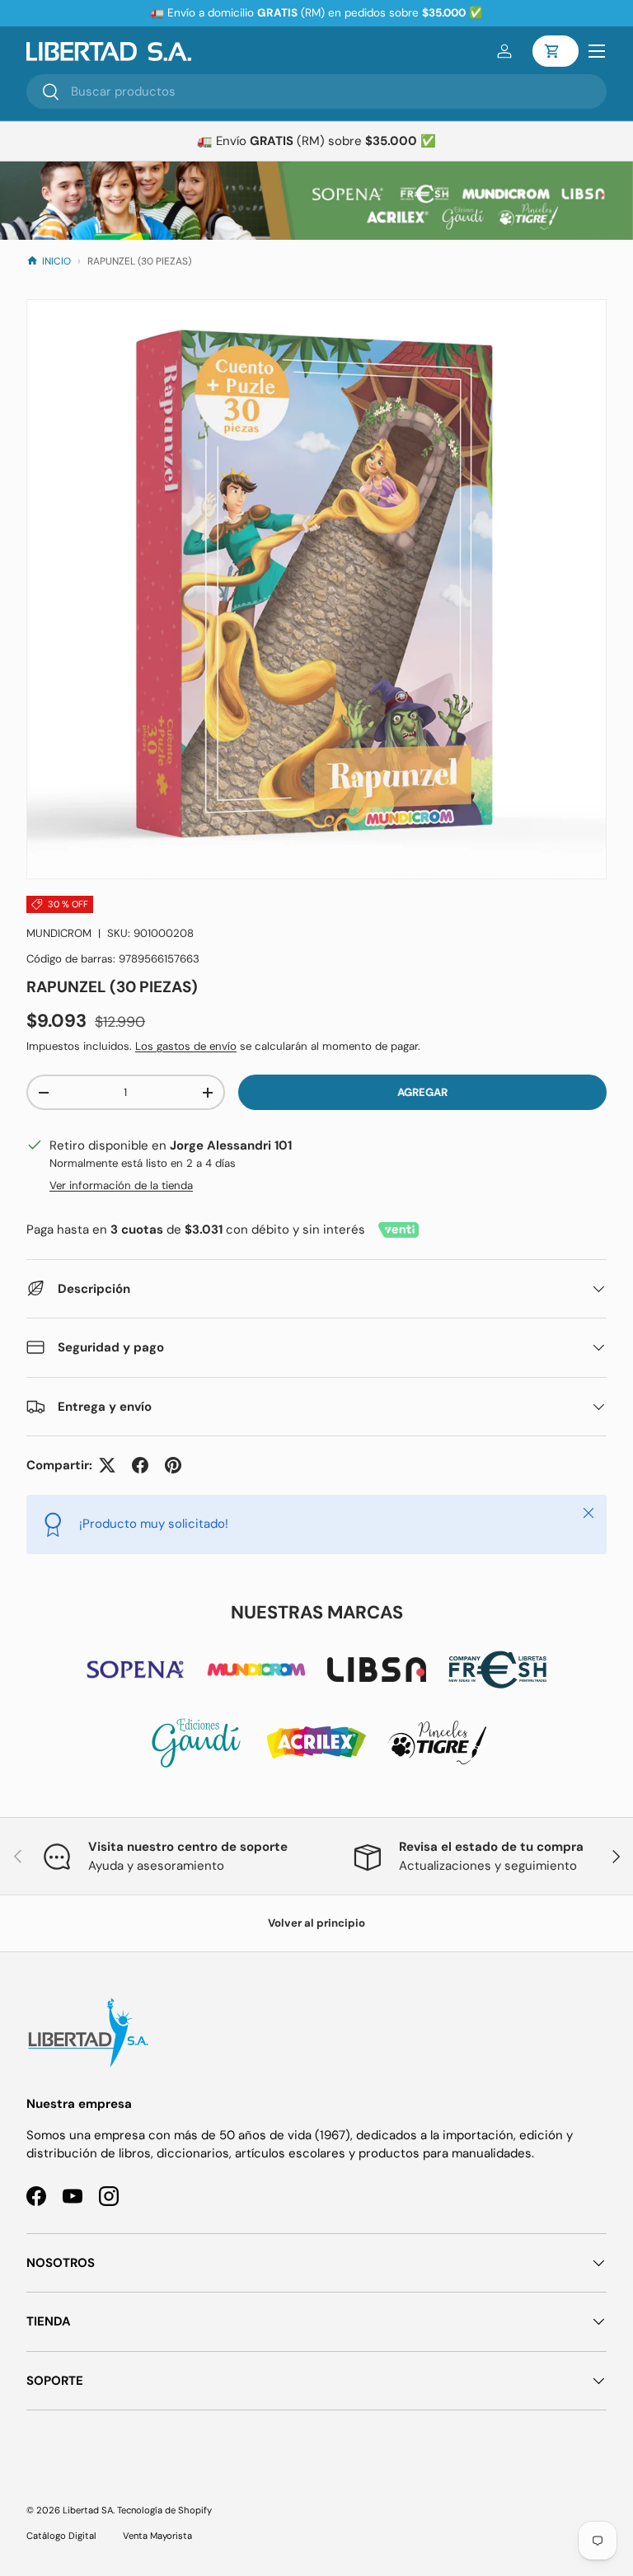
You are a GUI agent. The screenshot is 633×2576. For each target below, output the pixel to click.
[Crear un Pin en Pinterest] (173, 1465)
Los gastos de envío (186, 1046)
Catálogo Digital (61, 2536)
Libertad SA (88, 2510)
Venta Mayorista (157, 2536)
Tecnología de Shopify (164, 2510)
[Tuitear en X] (107, 1465)
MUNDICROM (59, 933)
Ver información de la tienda (121, 1185)
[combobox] (316, 91)
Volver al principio (316, 1923)
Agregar (422, 1092)
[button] (556, 51)
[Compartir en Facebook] (140, 1465)
